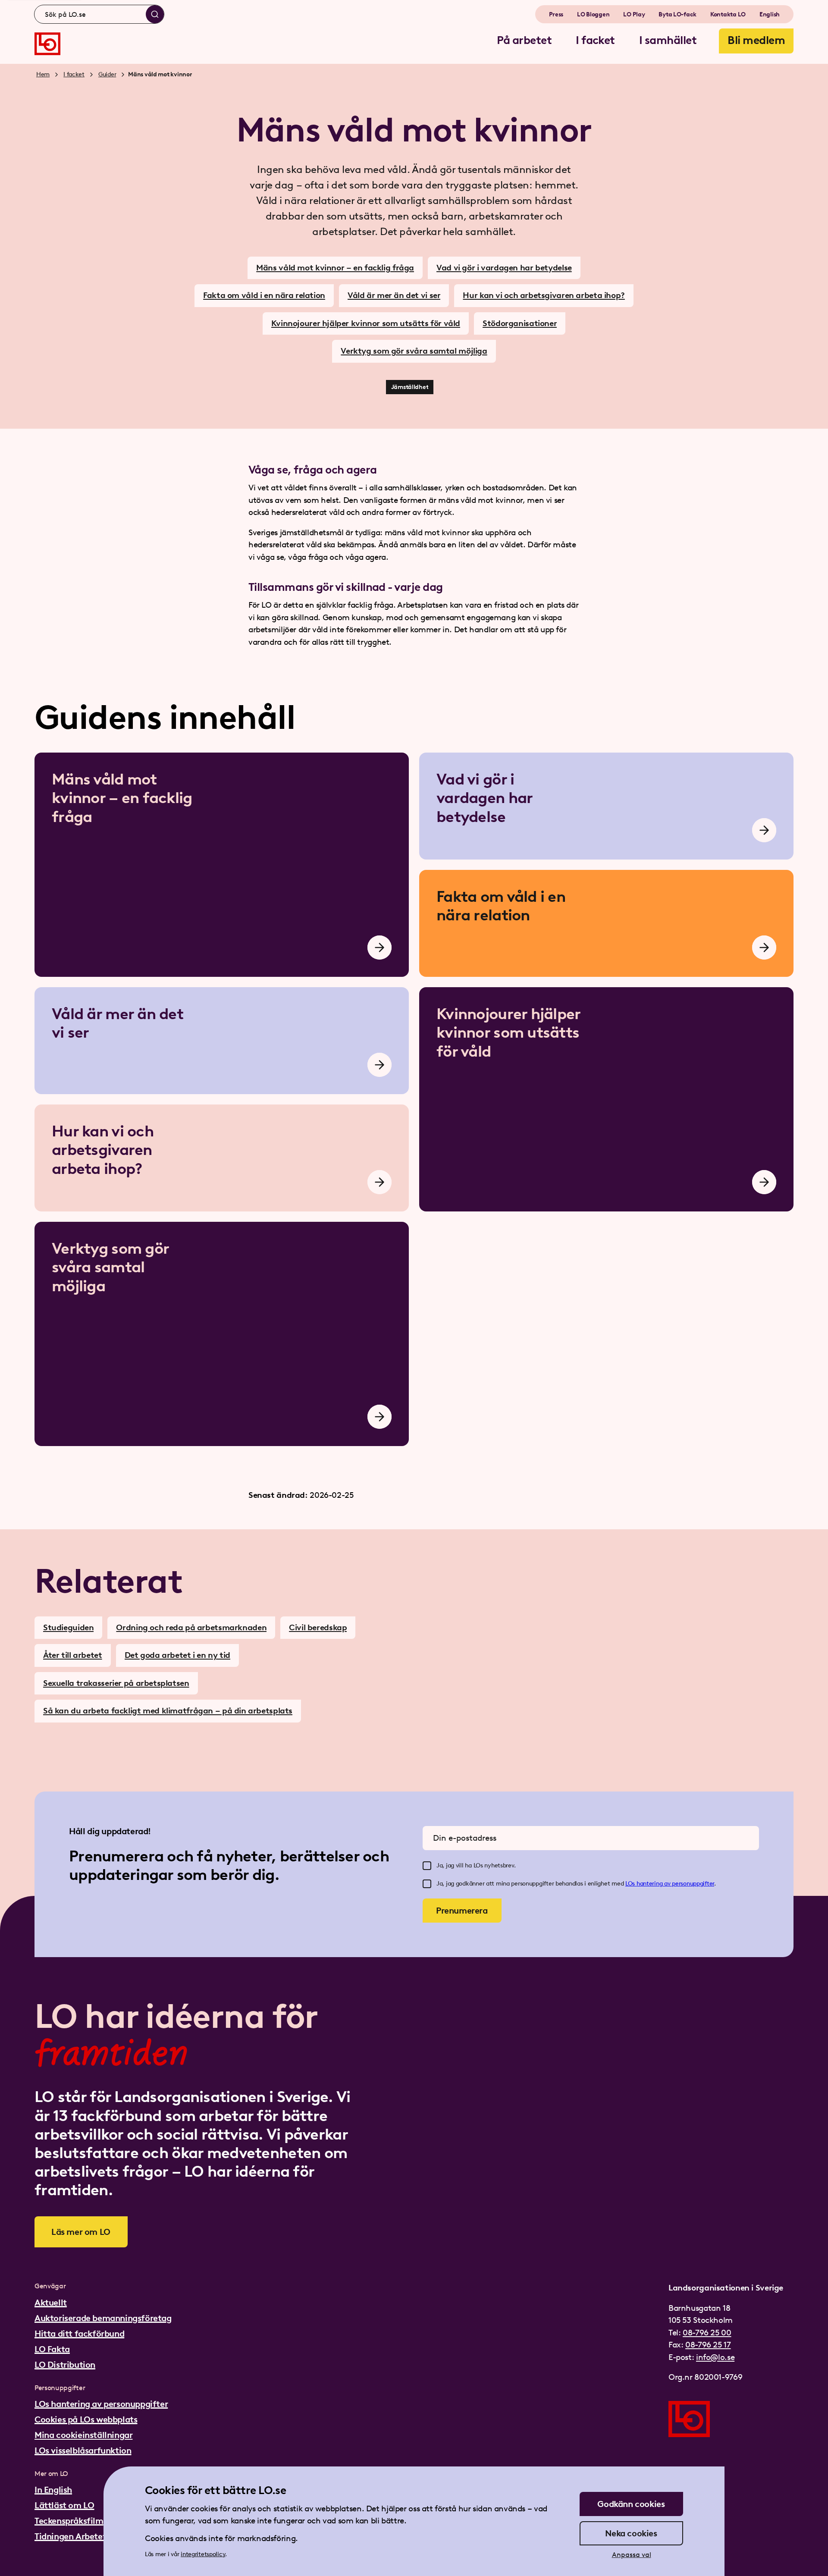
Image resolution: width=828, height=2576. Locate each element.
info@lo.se (715, 2357)
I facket (74, 74)
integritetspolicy (203, 2554)
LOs (631, 1884)
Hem (43, 74)
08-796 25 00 (707, 2333)
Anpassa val (632, 2555)
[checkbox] (427, 1866)
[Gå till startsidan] (47, 44)
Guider (107, 74)
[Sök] (155, 14)
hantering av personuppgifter (675, 1884)
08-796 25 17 (708, 2345)
